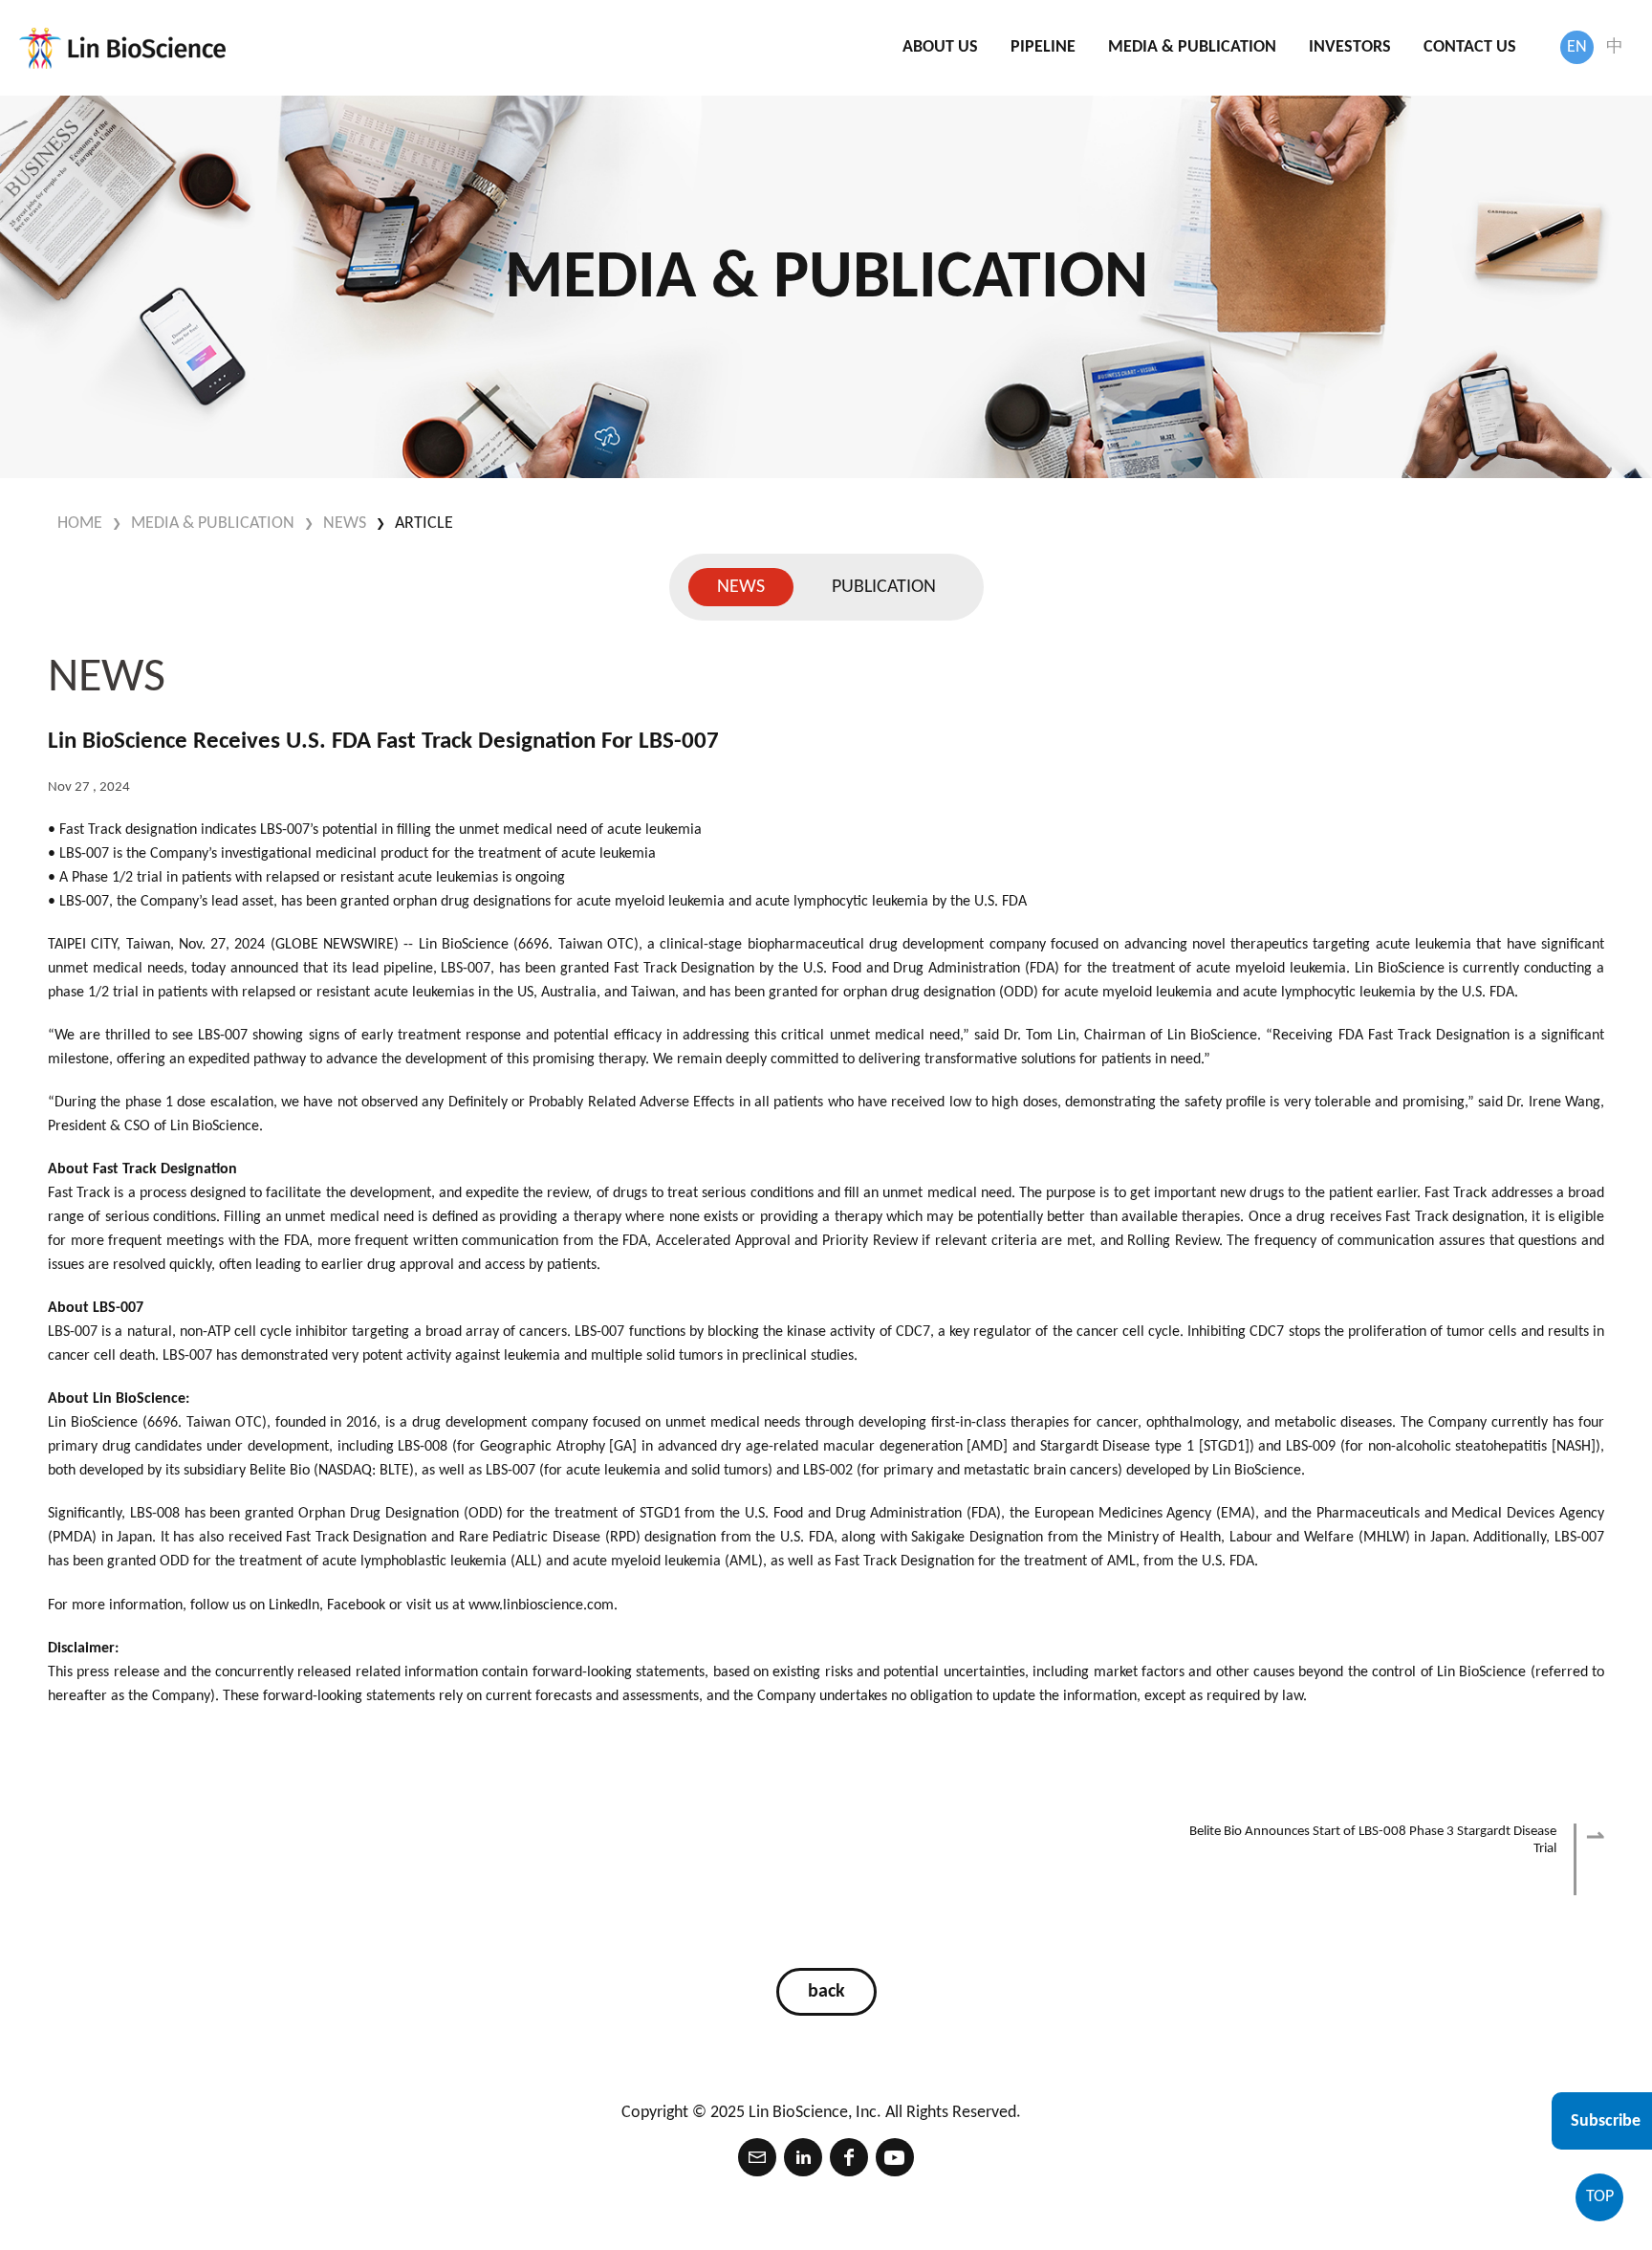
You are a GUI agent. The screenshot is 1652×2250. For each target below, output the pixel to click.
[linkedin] (803, 2157)
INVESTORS (1350, 47)
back (826, 1992)
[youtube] (895, 2157)
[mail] (757, 2157)
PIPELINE (1043, 47)
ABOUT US (940, 47)
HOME (80, 524)
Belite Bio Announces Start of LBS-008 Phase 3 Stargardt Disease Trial (1373, 1840)
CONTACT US (1470, 47)
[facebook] (849, 2157)
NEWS (345, 524)
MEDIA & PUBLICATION (1192, 47)
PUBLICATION (884, 587)
